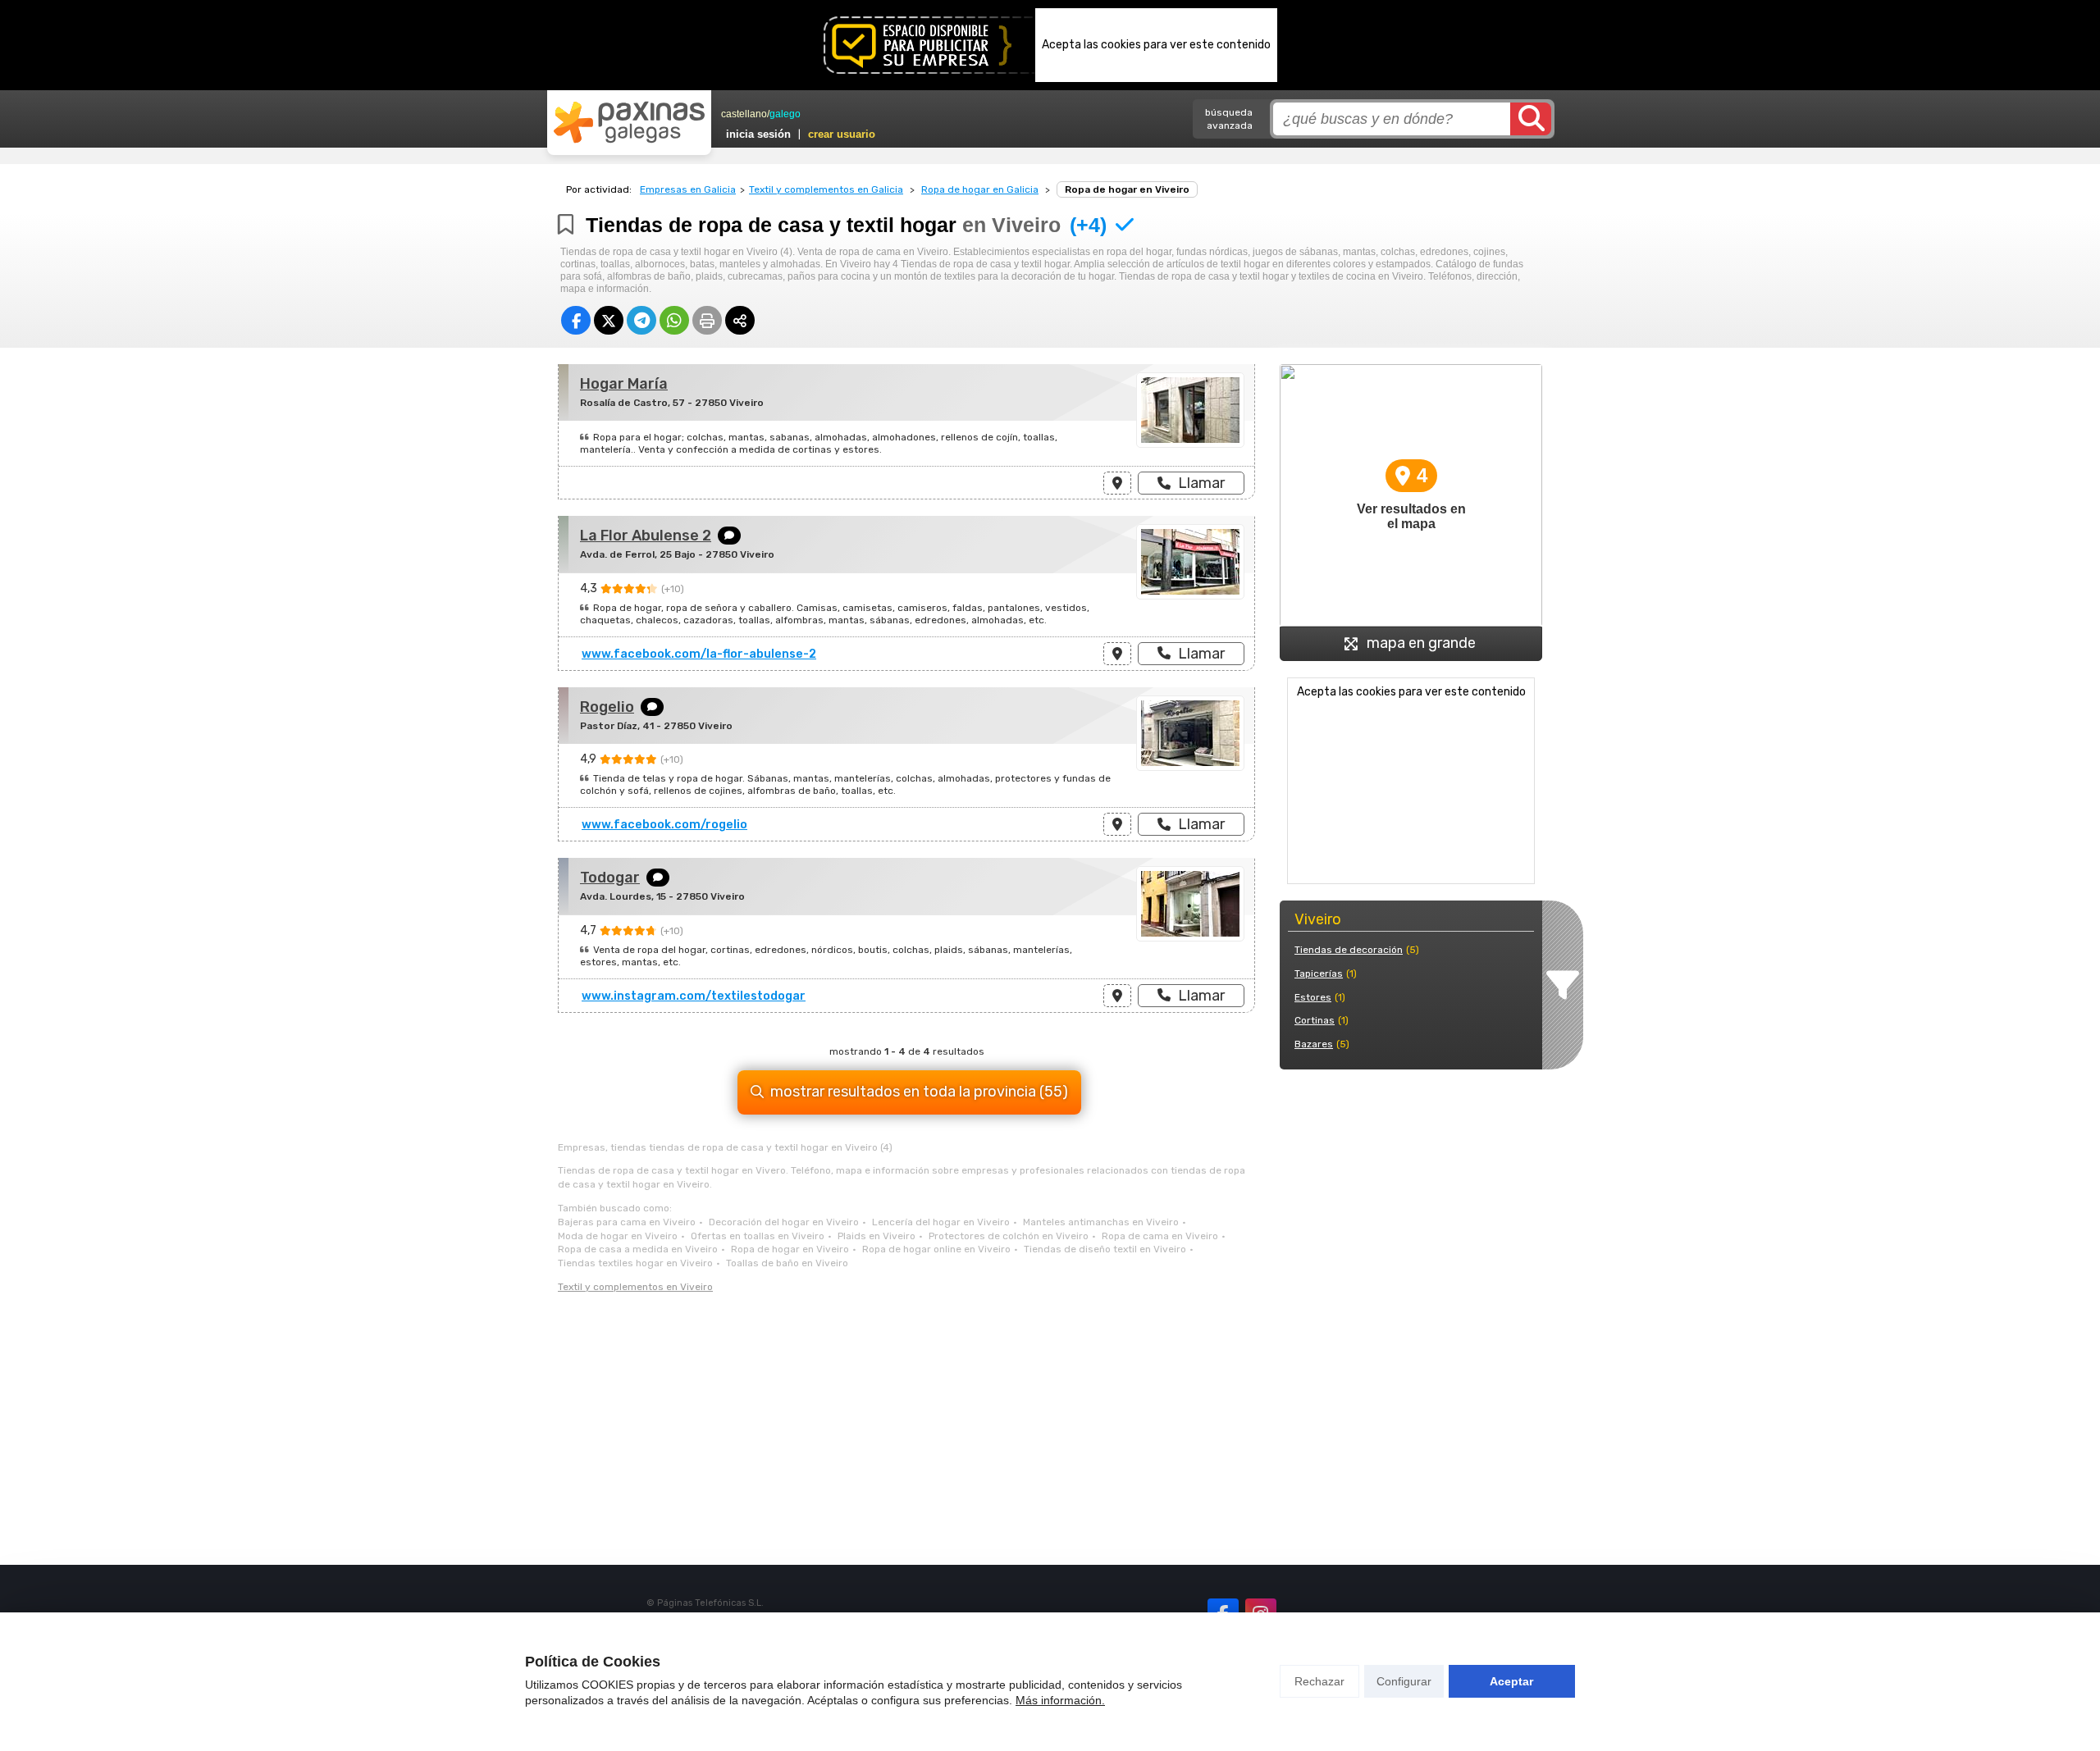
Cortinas (1315, 1020)
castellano (744, 114)
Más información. (1060, 1700)
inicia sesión (758, 134)
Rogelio (607, 707)
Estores (1313, 997)
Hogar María (624, 384)
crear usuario (842, 134)
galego (785, 114)
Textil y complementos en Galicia (826, 189)
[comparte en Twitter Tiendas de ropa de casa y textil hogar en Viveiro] (609, 320)
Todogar (610, 878)
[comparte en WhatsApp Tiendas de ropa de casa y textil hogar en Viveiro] (674, 320)
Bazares (1314, 1044)
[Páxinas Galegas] (629, 122)
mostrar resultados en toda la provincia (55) (919, 1092)
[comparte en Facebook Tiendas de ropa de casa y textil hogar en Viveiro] (576, 320)
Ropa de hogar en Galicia (980, 189)
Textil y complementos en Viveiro (635, 1287)
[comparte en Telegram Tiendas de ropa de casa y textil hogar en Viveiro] (641, 320)
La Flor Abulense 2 (646, 536)
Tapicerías (1319, 974)
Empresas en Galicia (688, 189)
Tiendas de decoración (1349, 950)
